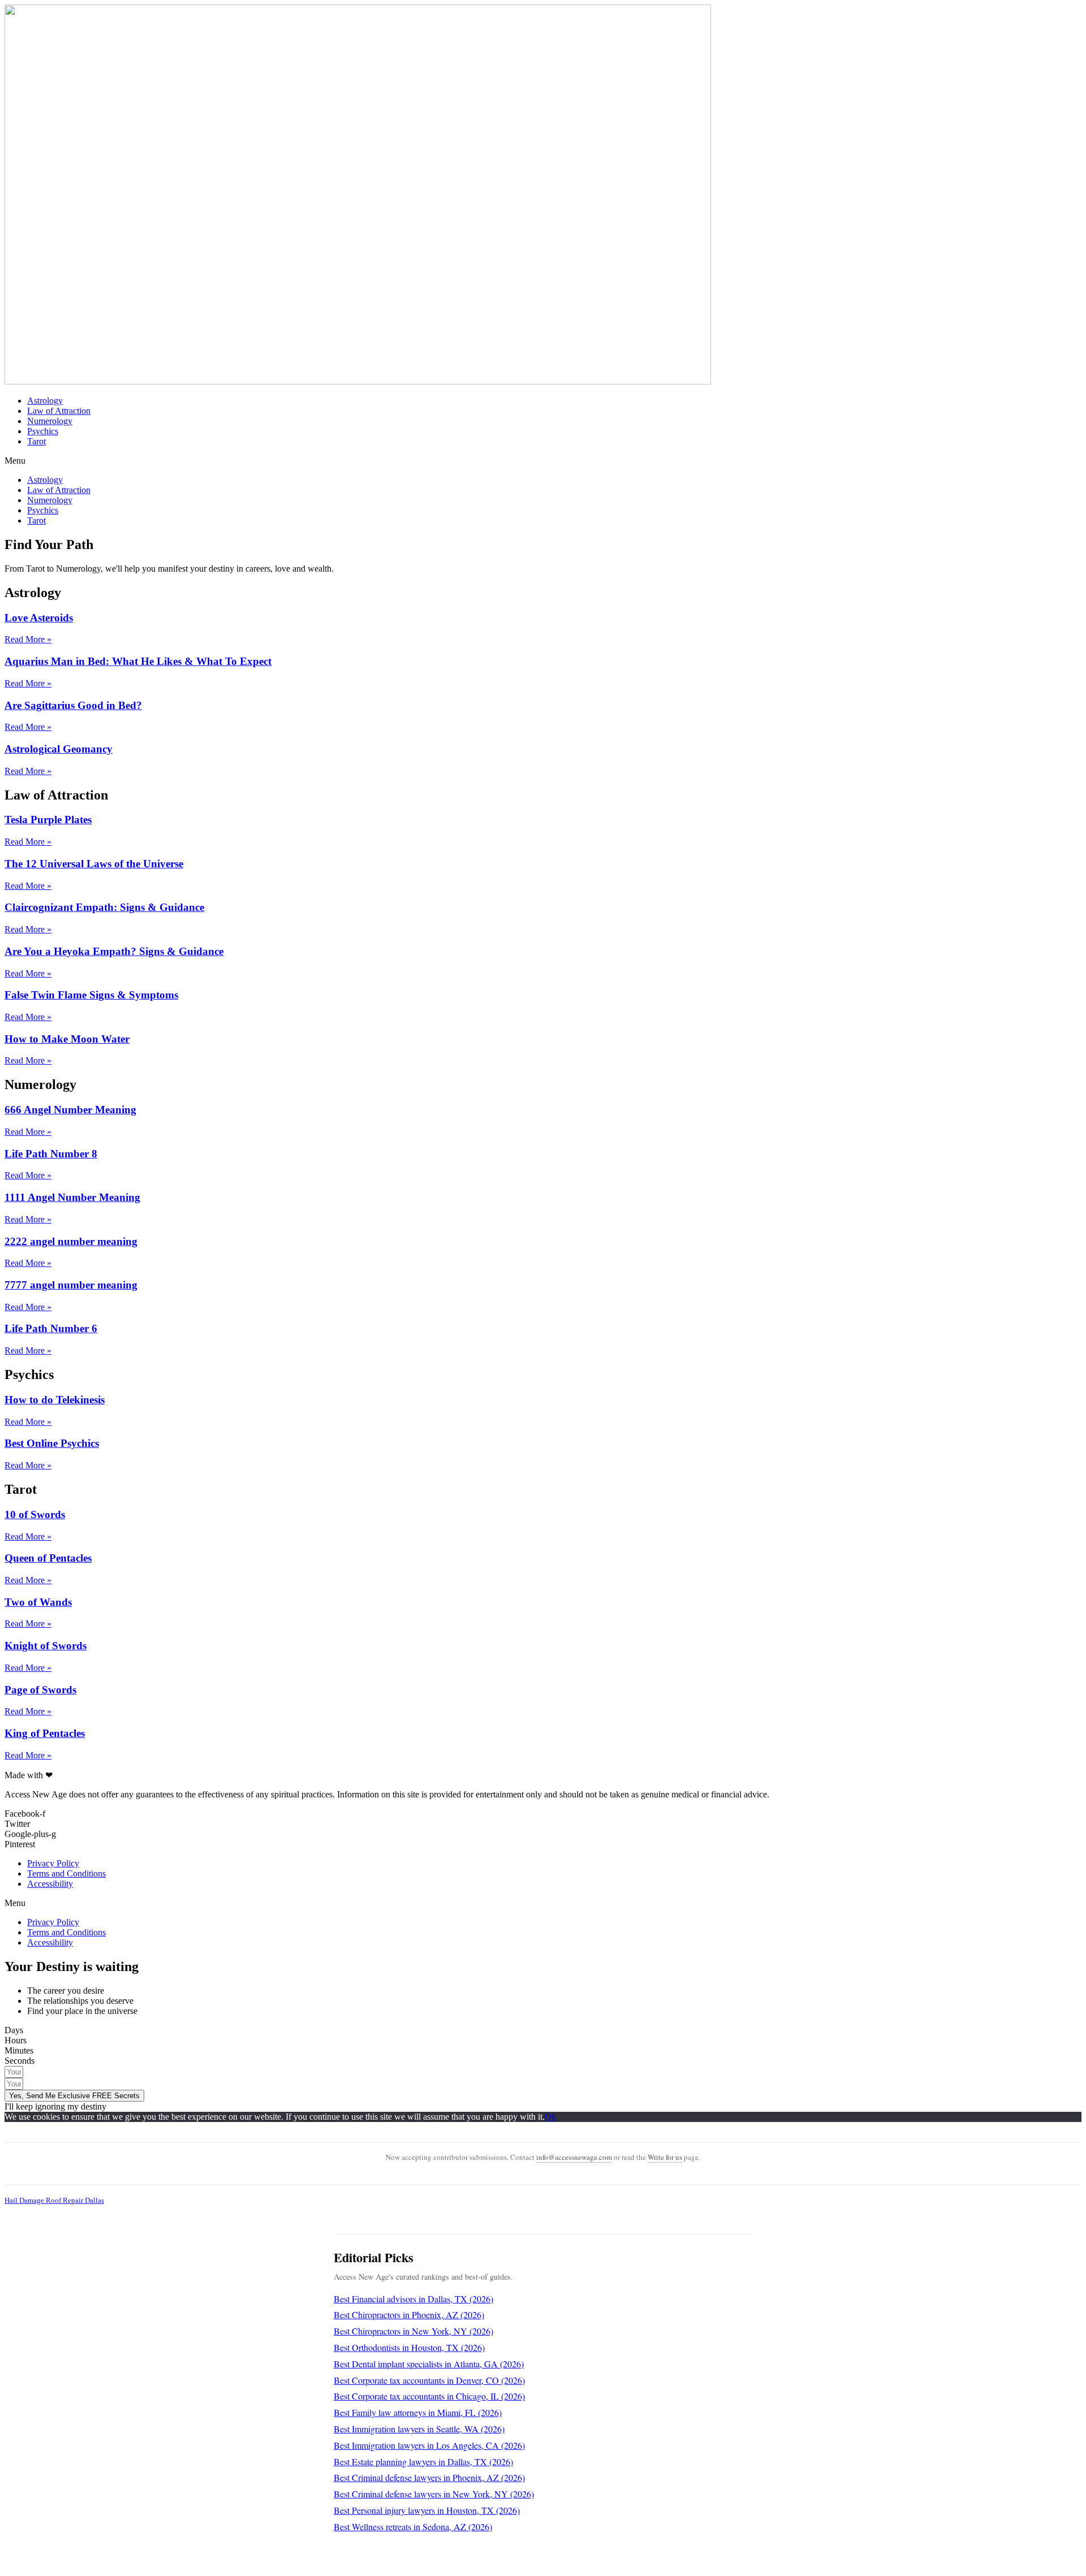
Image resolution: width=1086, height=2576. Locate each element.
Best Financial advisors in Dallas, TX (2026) (413, 2299)
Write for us (665, 2157)
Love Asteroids (39, 618)
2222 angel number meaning (71, 1241)
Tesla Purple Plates (48, 820)
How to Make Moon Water (67, 1039)
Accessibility (50, 1884)
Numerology (50, 421)
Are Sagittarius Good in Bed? (73, 705)
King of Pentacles (45, 1733)
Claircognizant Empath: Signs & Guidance (104, 907)
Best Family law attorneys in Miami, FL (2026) (418, 2412)
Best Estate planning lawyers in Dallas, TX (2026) (423, 2462)
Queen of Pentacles (48, 1558)
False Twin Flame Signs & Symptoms (91, 995)
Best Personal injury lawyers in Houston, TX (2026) (427, 2510)
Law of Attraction (59, 411)
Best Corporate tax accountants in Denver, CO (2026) (429, 2380)
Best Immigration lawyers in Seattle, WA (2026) (419, 2429)
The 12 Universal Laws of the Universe (94, 864)
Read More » (28, 639)
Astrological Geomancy (59, 749)
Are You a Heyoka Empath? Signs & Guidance (114, 951)
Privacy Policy (53, 1863)
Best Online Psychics (52, 1443)
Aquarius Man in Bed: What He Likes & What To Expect (138, 661)
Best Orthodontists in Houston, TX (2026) (409, 2347)
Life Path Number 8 (51, 1154)
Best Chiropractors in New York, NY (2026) (413, 2331)
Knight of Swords (46, 1646)
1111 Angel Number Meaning (72, 1197)
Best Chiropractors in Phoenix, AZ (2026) (409, 2314)
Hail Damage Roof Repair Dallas (54, 2200)
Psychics (43, 431)
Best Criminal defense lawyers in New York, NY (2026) (434, 2494)
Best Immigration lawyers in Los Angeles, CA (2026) (429, 2445)
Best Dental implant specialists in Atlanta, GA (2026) (429, 2364)
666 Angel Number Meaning (70, 1110)
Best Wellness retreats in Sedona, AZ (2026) (413, 2527)
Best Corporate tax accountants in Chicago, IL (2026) (429, 2396)
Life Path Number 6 (51, 1328)
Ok (550, 2117)
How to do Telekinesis (55, 1400)
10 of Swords (35, 1514)
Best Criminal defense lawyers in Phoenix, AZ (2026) (429, 2477)
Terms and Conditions (66, 1873)
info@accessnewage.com (574, 2157)
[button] (543, 461)
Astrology (45, 401)
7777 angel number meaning (71, 1285)
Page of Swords (40, 1690)
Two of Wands (38, 1602)
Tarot (36, 441)
